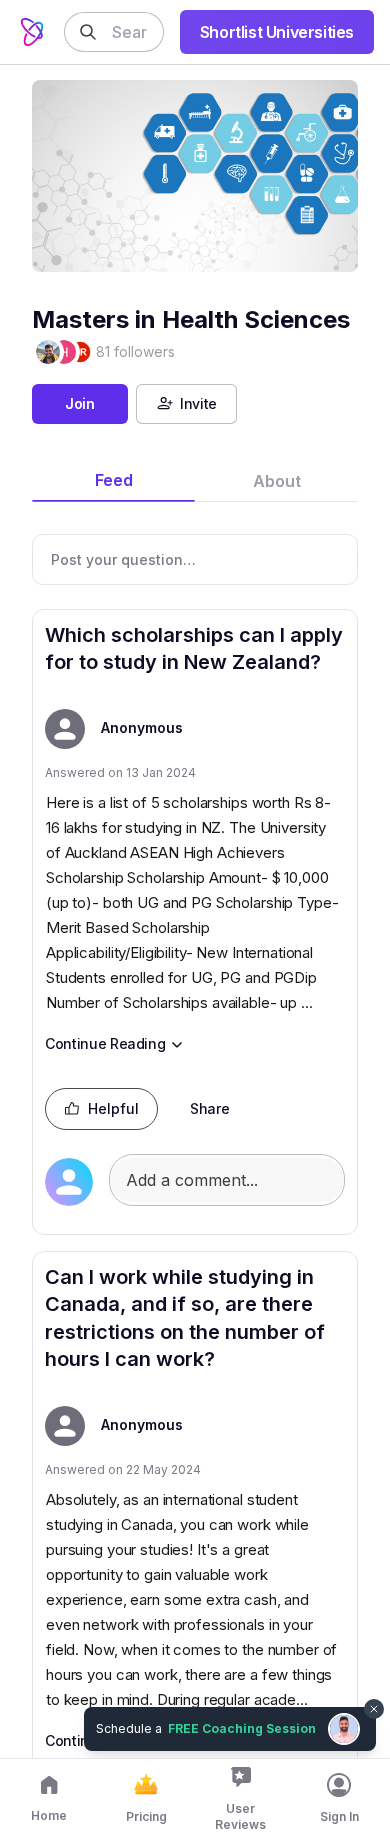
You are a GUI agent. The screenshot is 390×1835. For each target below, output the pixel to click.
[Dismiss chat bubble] (372, 1697)
